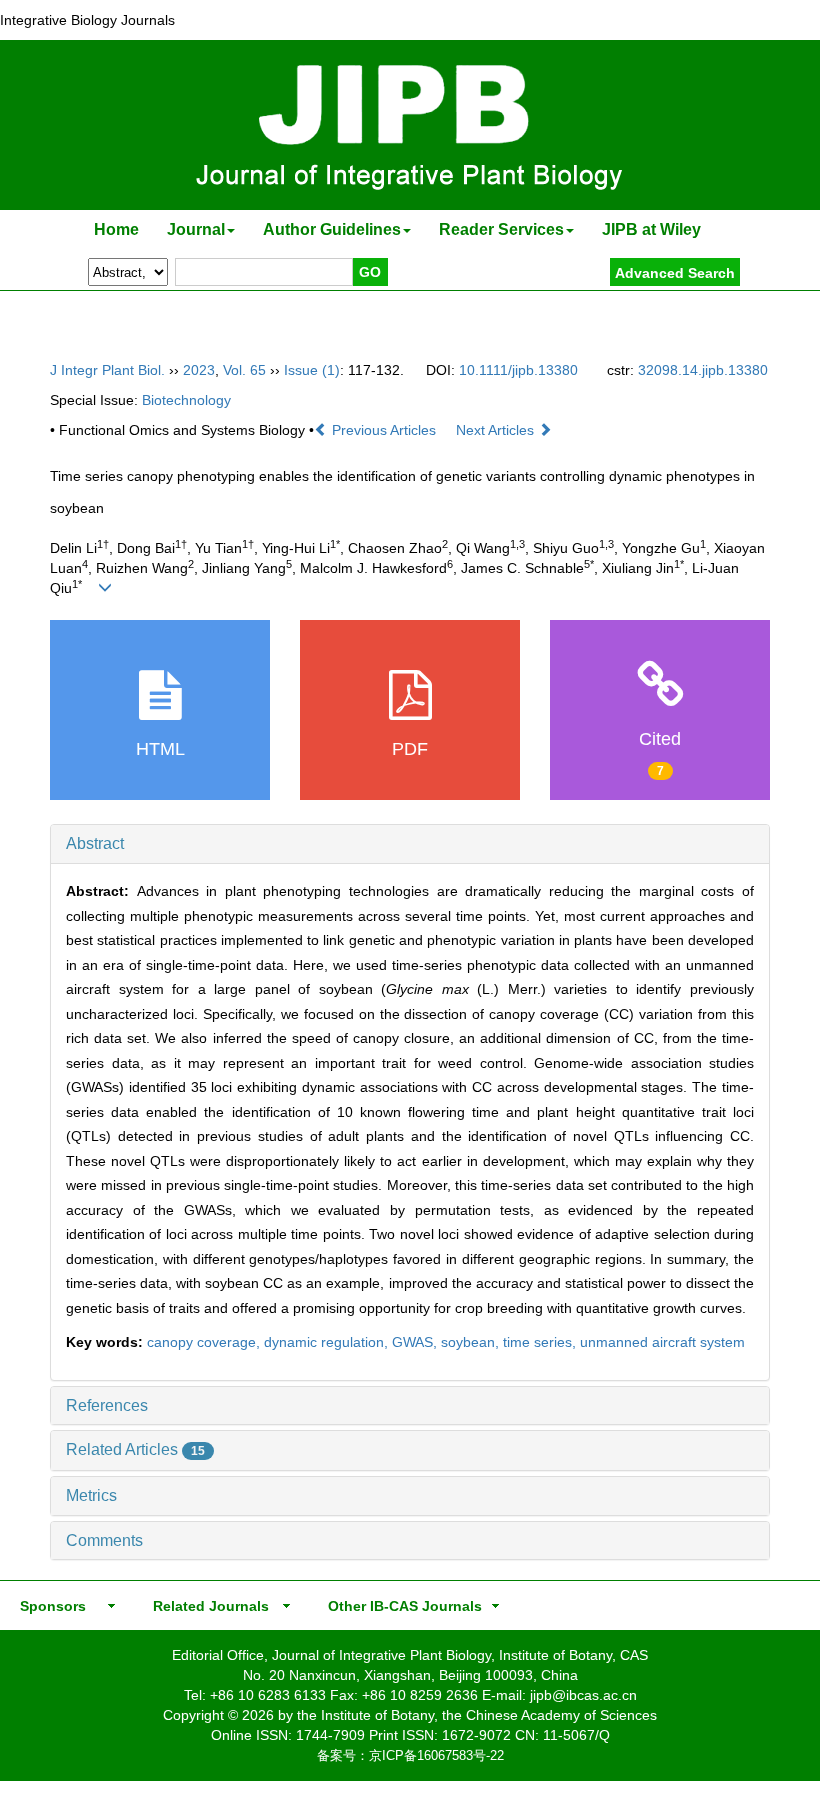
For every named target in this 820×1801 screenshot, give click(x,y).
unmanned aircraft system (662, 1342)
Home (116, 229)
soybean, (472, 1342)
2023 (199, 370)
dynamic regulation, (328, 1342)
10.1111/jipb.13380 (518, 370)
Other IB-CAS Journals (399, 1606)
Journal (196, 229)
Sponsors (49, 1606)
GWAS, (416, 1342)
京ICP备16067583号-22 (436, 1755)
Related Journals (207, 1606)
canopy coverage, (205, 1342)
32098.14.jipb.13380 (703, 370)
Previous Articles (384, 430)
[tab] (410, 844)
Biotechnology (186, 400)
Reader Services (501, 229)
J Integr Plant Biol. (107, 370)
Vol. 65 (244, 370)
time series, (541, 1342)
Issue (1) (312, 370)
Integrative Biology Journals (87, 20)
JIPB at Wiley (651, 229)
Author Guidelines (332, 229)
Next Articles (497, 430)
